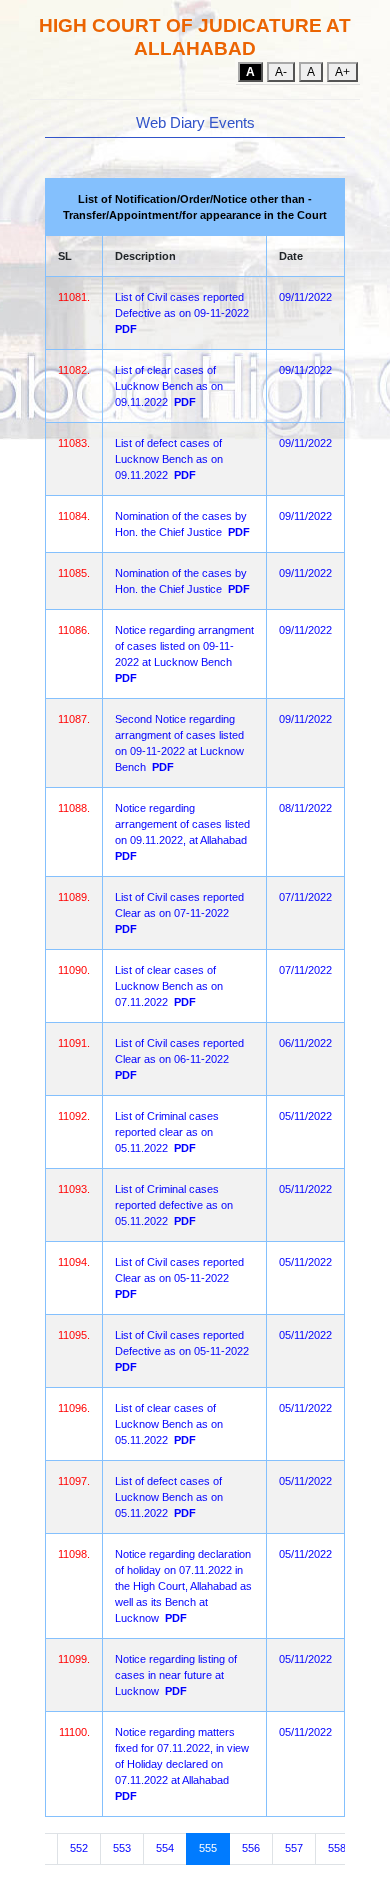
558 (337, 1848)
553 (122, 1848)
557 (294, 1848)
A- (281, 72)
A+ (342, 72)
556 (251, 1848)
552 (79, 1848)
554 (165, 1848)
